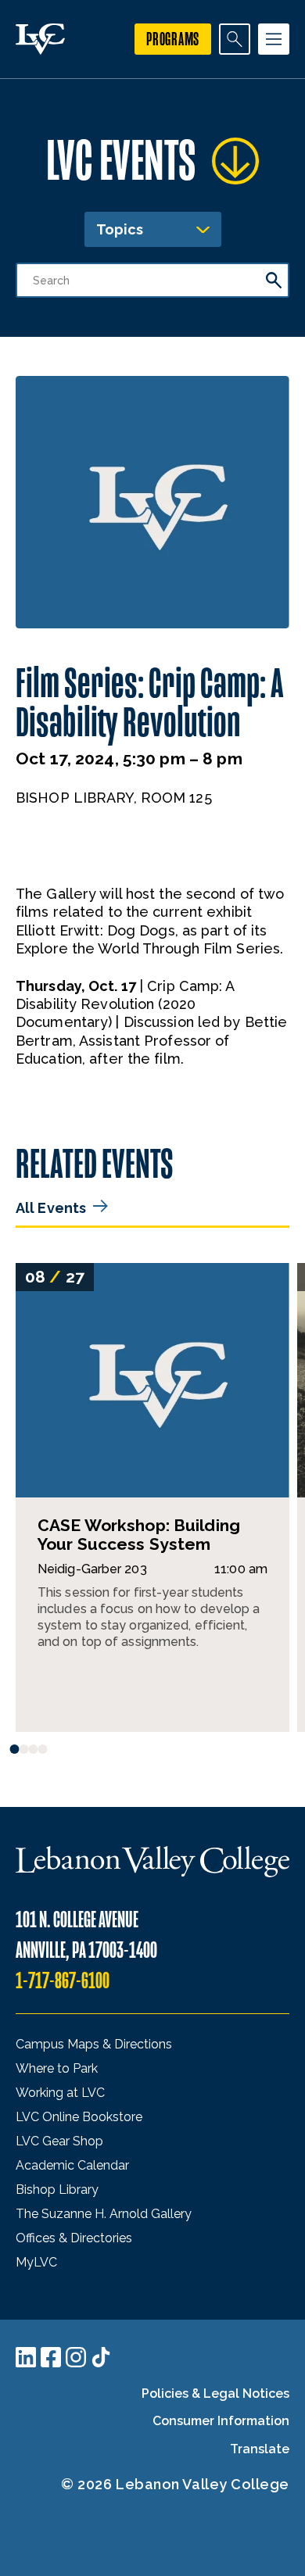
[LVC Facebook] (51, 2357)
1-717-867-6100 (63, 1981)
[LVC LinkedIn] (26, 2357)
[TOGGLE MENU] (274, 39)
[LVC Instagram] (76, 2357)
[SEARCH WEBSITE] (235, 39)
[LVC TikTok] (101, 2357)
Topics (120, 229)
